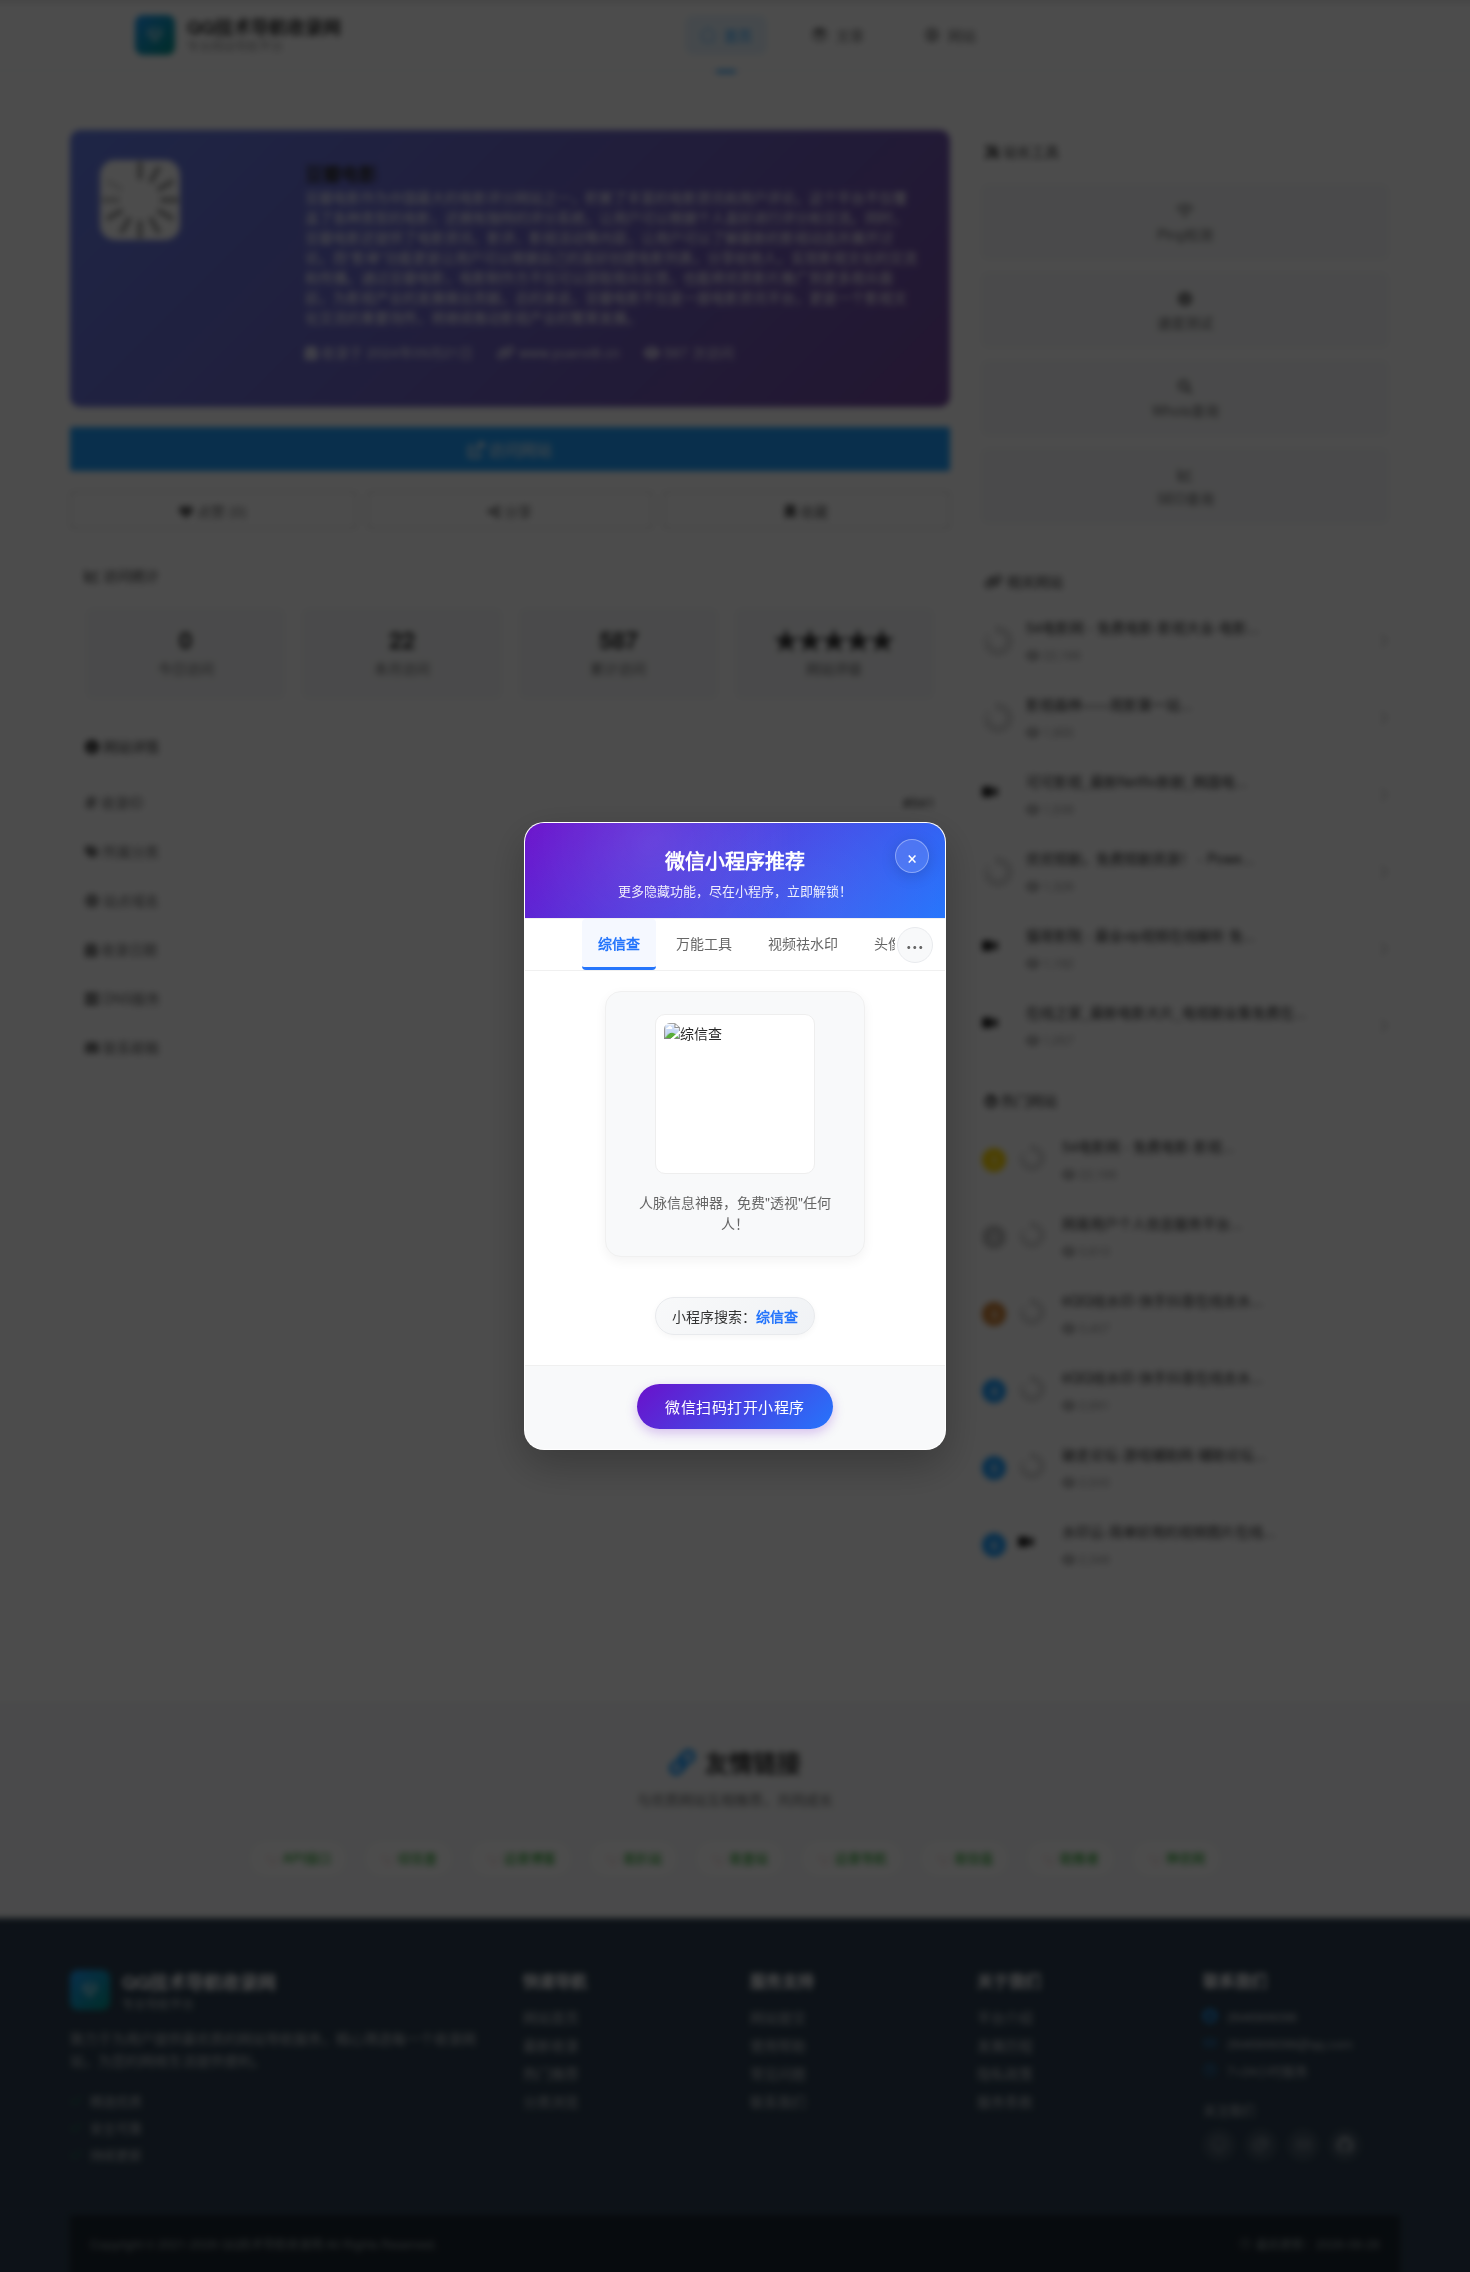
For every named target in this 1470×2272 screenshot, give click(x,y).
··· (915, 944)
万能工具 (704, 943)
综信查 (619, 943)
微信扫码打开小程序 (735, 1406)
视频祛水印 (803, 943)
